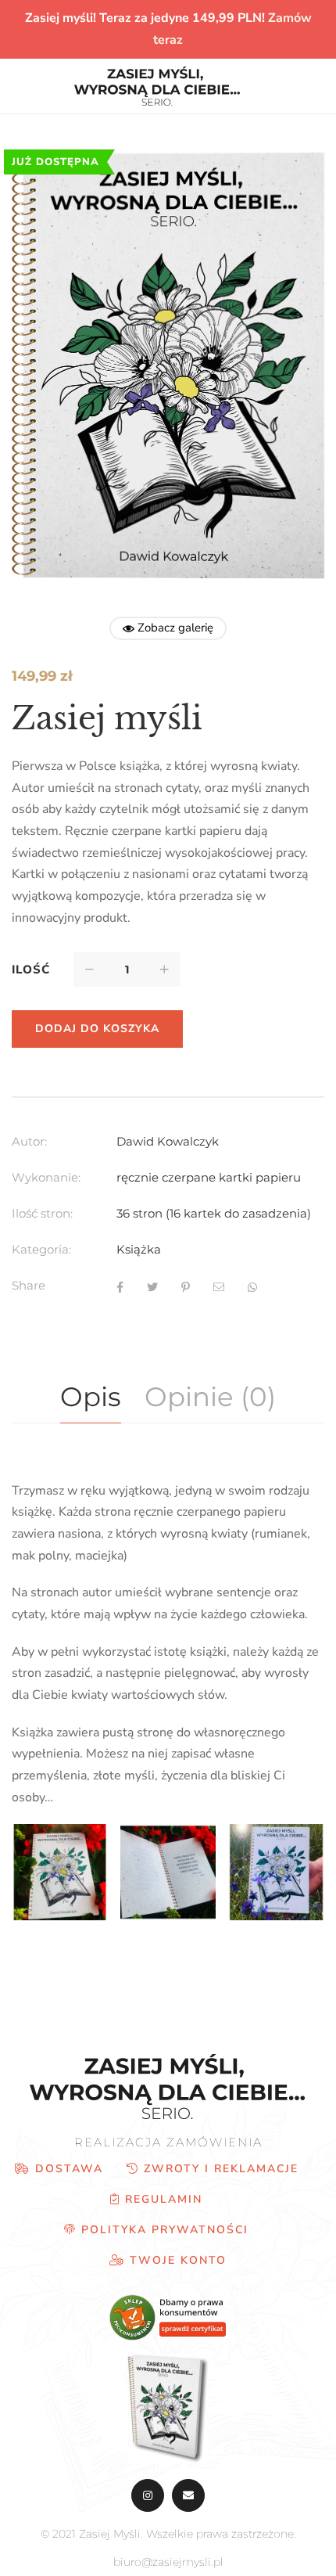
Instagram (148, 2495)
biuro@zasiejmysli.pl (168, 2562)
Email (188, 2495)
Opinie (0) (210, 1397)
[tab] (91, 1398)
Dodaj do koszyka (97, 1029)
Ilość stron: (42, 1213)
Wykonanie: (46, 1177)
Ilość (31, 970)
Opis (91, 1397)
